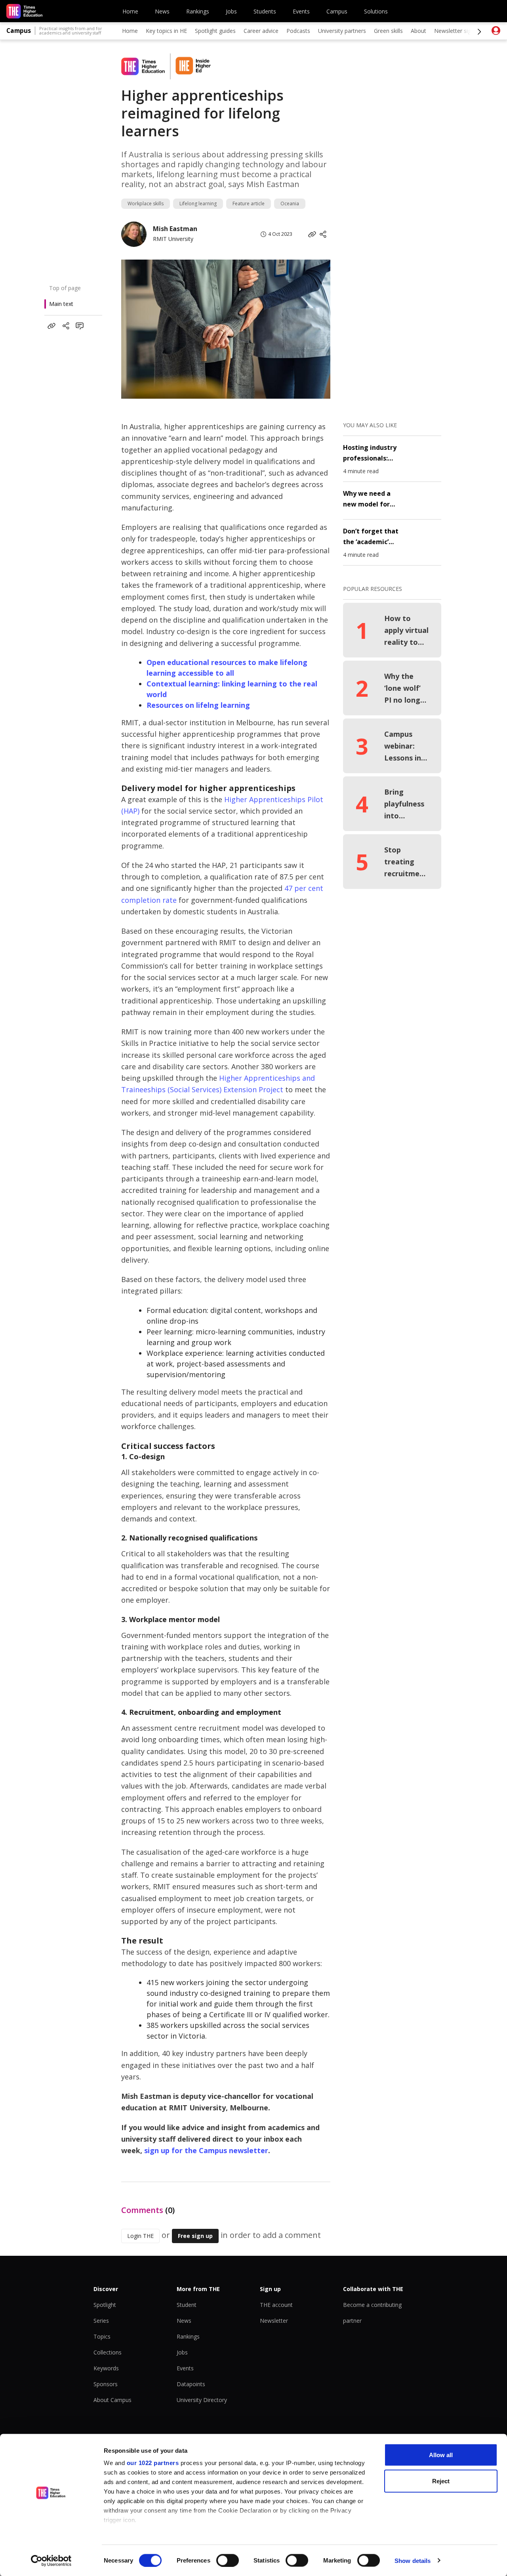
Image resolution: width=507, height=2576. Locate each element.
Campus (337, 11)
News (162, 11)
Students (265, 11)
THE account (276, 2305)
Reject (441, 2481)
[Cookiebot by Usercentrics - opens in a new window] (51, 2561)
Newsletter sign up (458, 31)
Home (130, 11)
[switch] (228, 2560)
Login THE (140, 2236)
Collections (108, 2352)
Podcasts (298, 31)
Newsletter (274, 2321)
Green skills (388, 31)
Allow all (441, 2455)
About (418, 31)
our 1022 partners (153, 2463)
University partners (342, 31)
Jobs (231, 11)
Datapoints (191, 2384)
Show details (413, 2560)
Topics (102, 2336)
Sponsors (106, 2384)
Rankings (198, 11)
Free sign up (195, 2236)
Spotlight (105, 2305)
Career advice (261, 31)
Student (187, 2305)
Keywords (106, 2368)
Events (301, 11)
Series (101, 2321)
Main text (61, 304)
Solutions (376, 11)
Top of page (65, 288)
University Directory (202, 2400)
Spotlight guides (215, 31)
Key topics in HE (166, 31)
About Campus (112, 2400)
